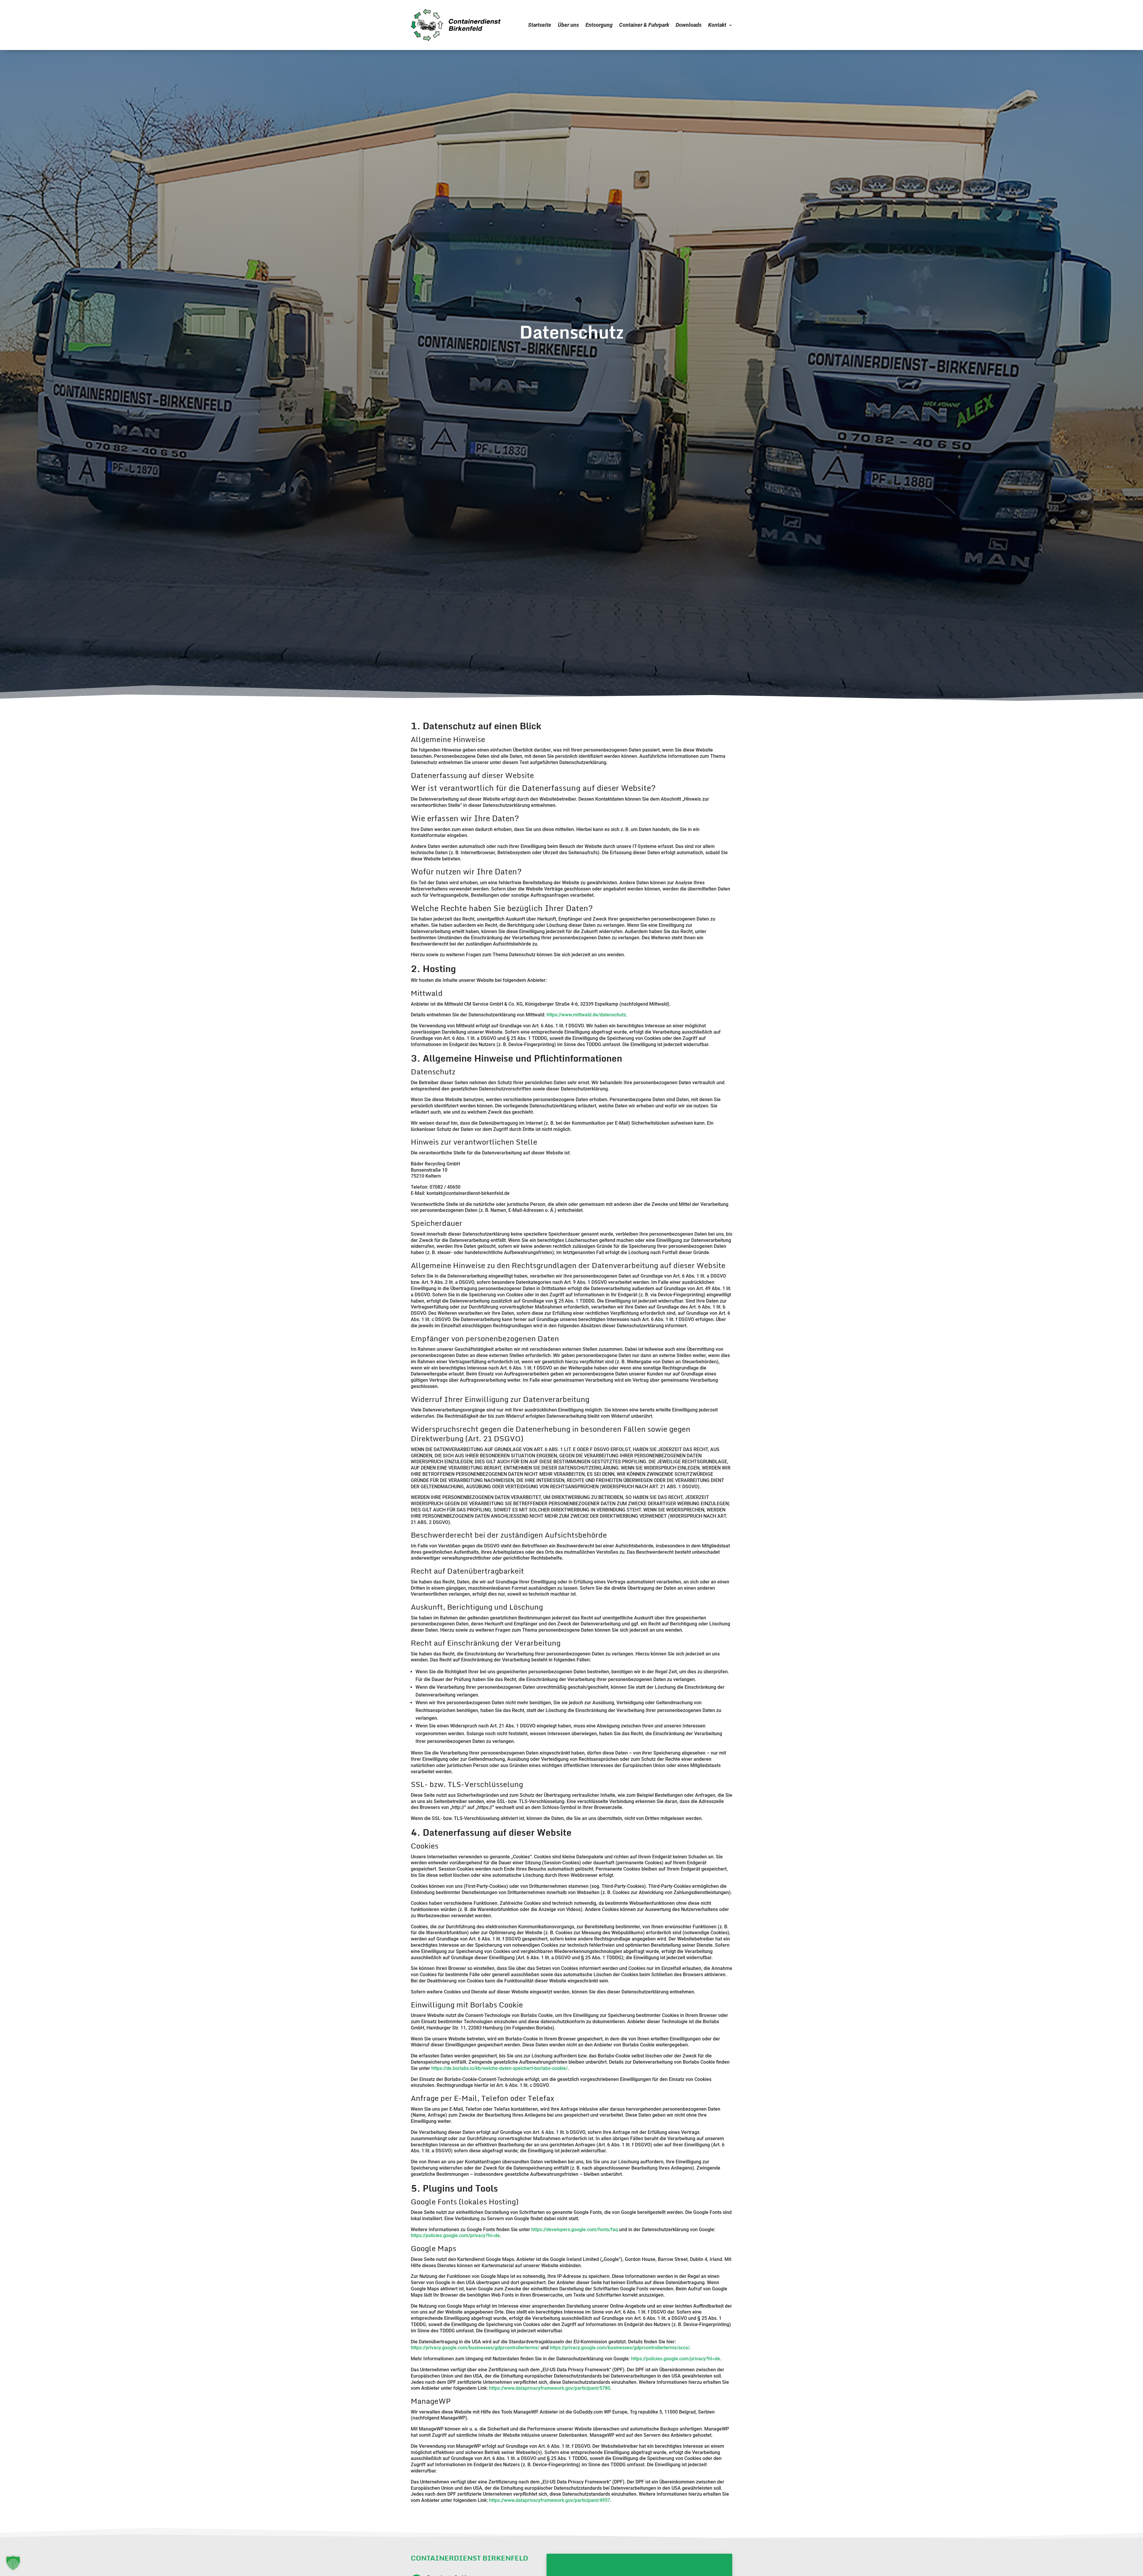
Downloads (689, 25)
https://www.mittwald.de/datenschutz (586, 1015)
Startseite (540, 25)
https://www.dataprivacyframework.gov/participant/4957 (550, 2500)
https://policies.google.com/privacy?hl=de (455, 2235)
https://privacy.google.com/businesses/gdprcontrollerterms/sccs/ (620, 2348)
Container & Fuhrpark (644, 25)
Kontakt (717, 25)
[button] (13, 2563)
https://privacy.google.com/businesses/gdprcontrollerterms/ (475, 2348)
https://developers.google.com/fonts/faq (575, 2230)
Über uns (568, 25)
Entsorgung (599, 25)
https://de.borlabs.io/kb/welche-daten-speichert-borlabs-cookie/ (499, 2068)
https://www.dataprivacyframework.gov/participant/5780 (550, 2388)
